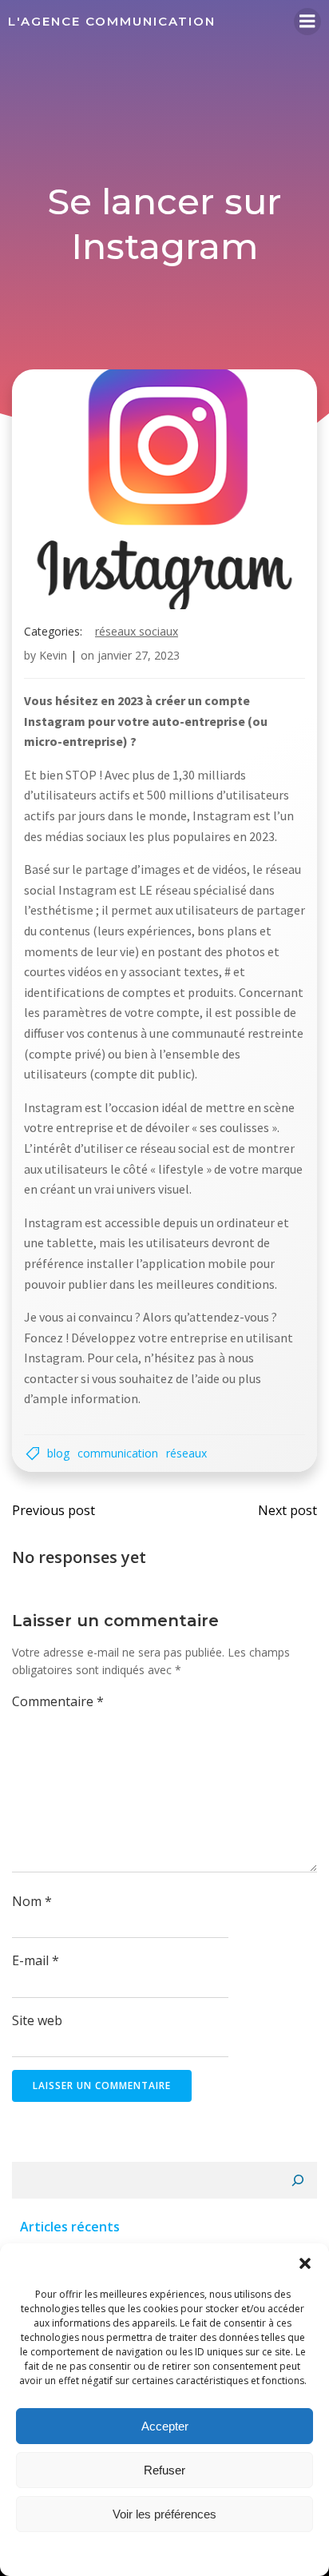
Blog (58, 1453)
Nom (32, 1901)
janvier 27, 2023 (139, 655)
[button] (305, 2263)
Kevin (53, 655)
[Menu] (307, 22)
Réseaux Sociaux (137, 631)
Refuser (164, 2470)
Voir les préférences (164, 2514)
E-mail (36, 1960)
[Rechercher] (298, 2180)
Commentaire (58, 1701)
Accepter (165, 2426)
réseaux (186, 1453)
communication (118, 1453)
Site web (37, 2020)
